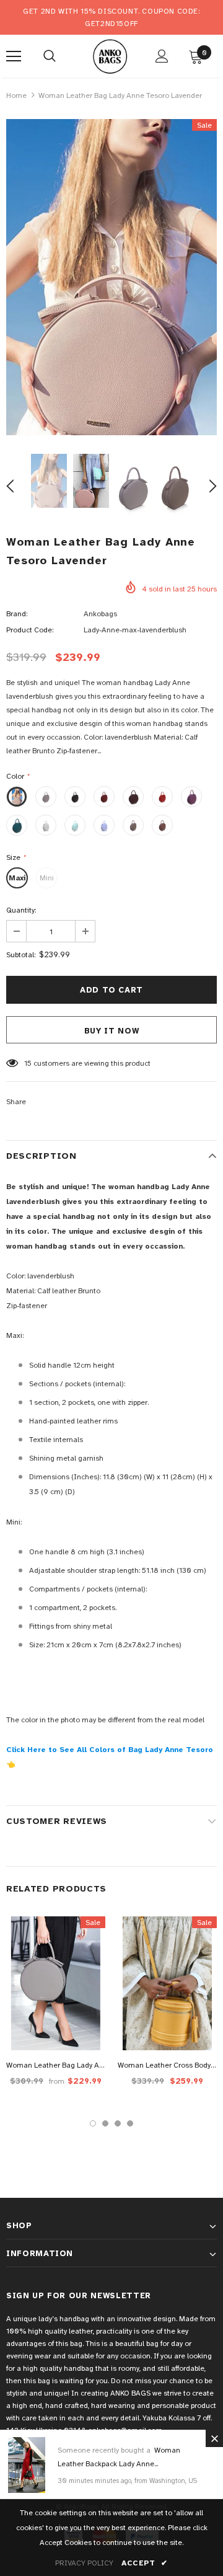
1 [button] (93, 2123)
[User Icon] (162, 56)
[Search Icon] (50, 56)
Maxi (17, 878)
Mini (47, 878)
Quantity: (21, 910)
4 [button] (130, 2123)
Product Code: (30, 630)
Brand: (17, 614)
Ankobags (100, 614)
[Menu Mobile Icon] (14, 56)
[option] (111, 277)
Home (16, 95)
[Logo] (110, 55)
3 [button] (118, 2123)
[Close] (214, 2438)
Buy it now (112, 1031)
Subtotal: (21, 955)
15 (28, 1063)
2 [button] (105, 2123)
